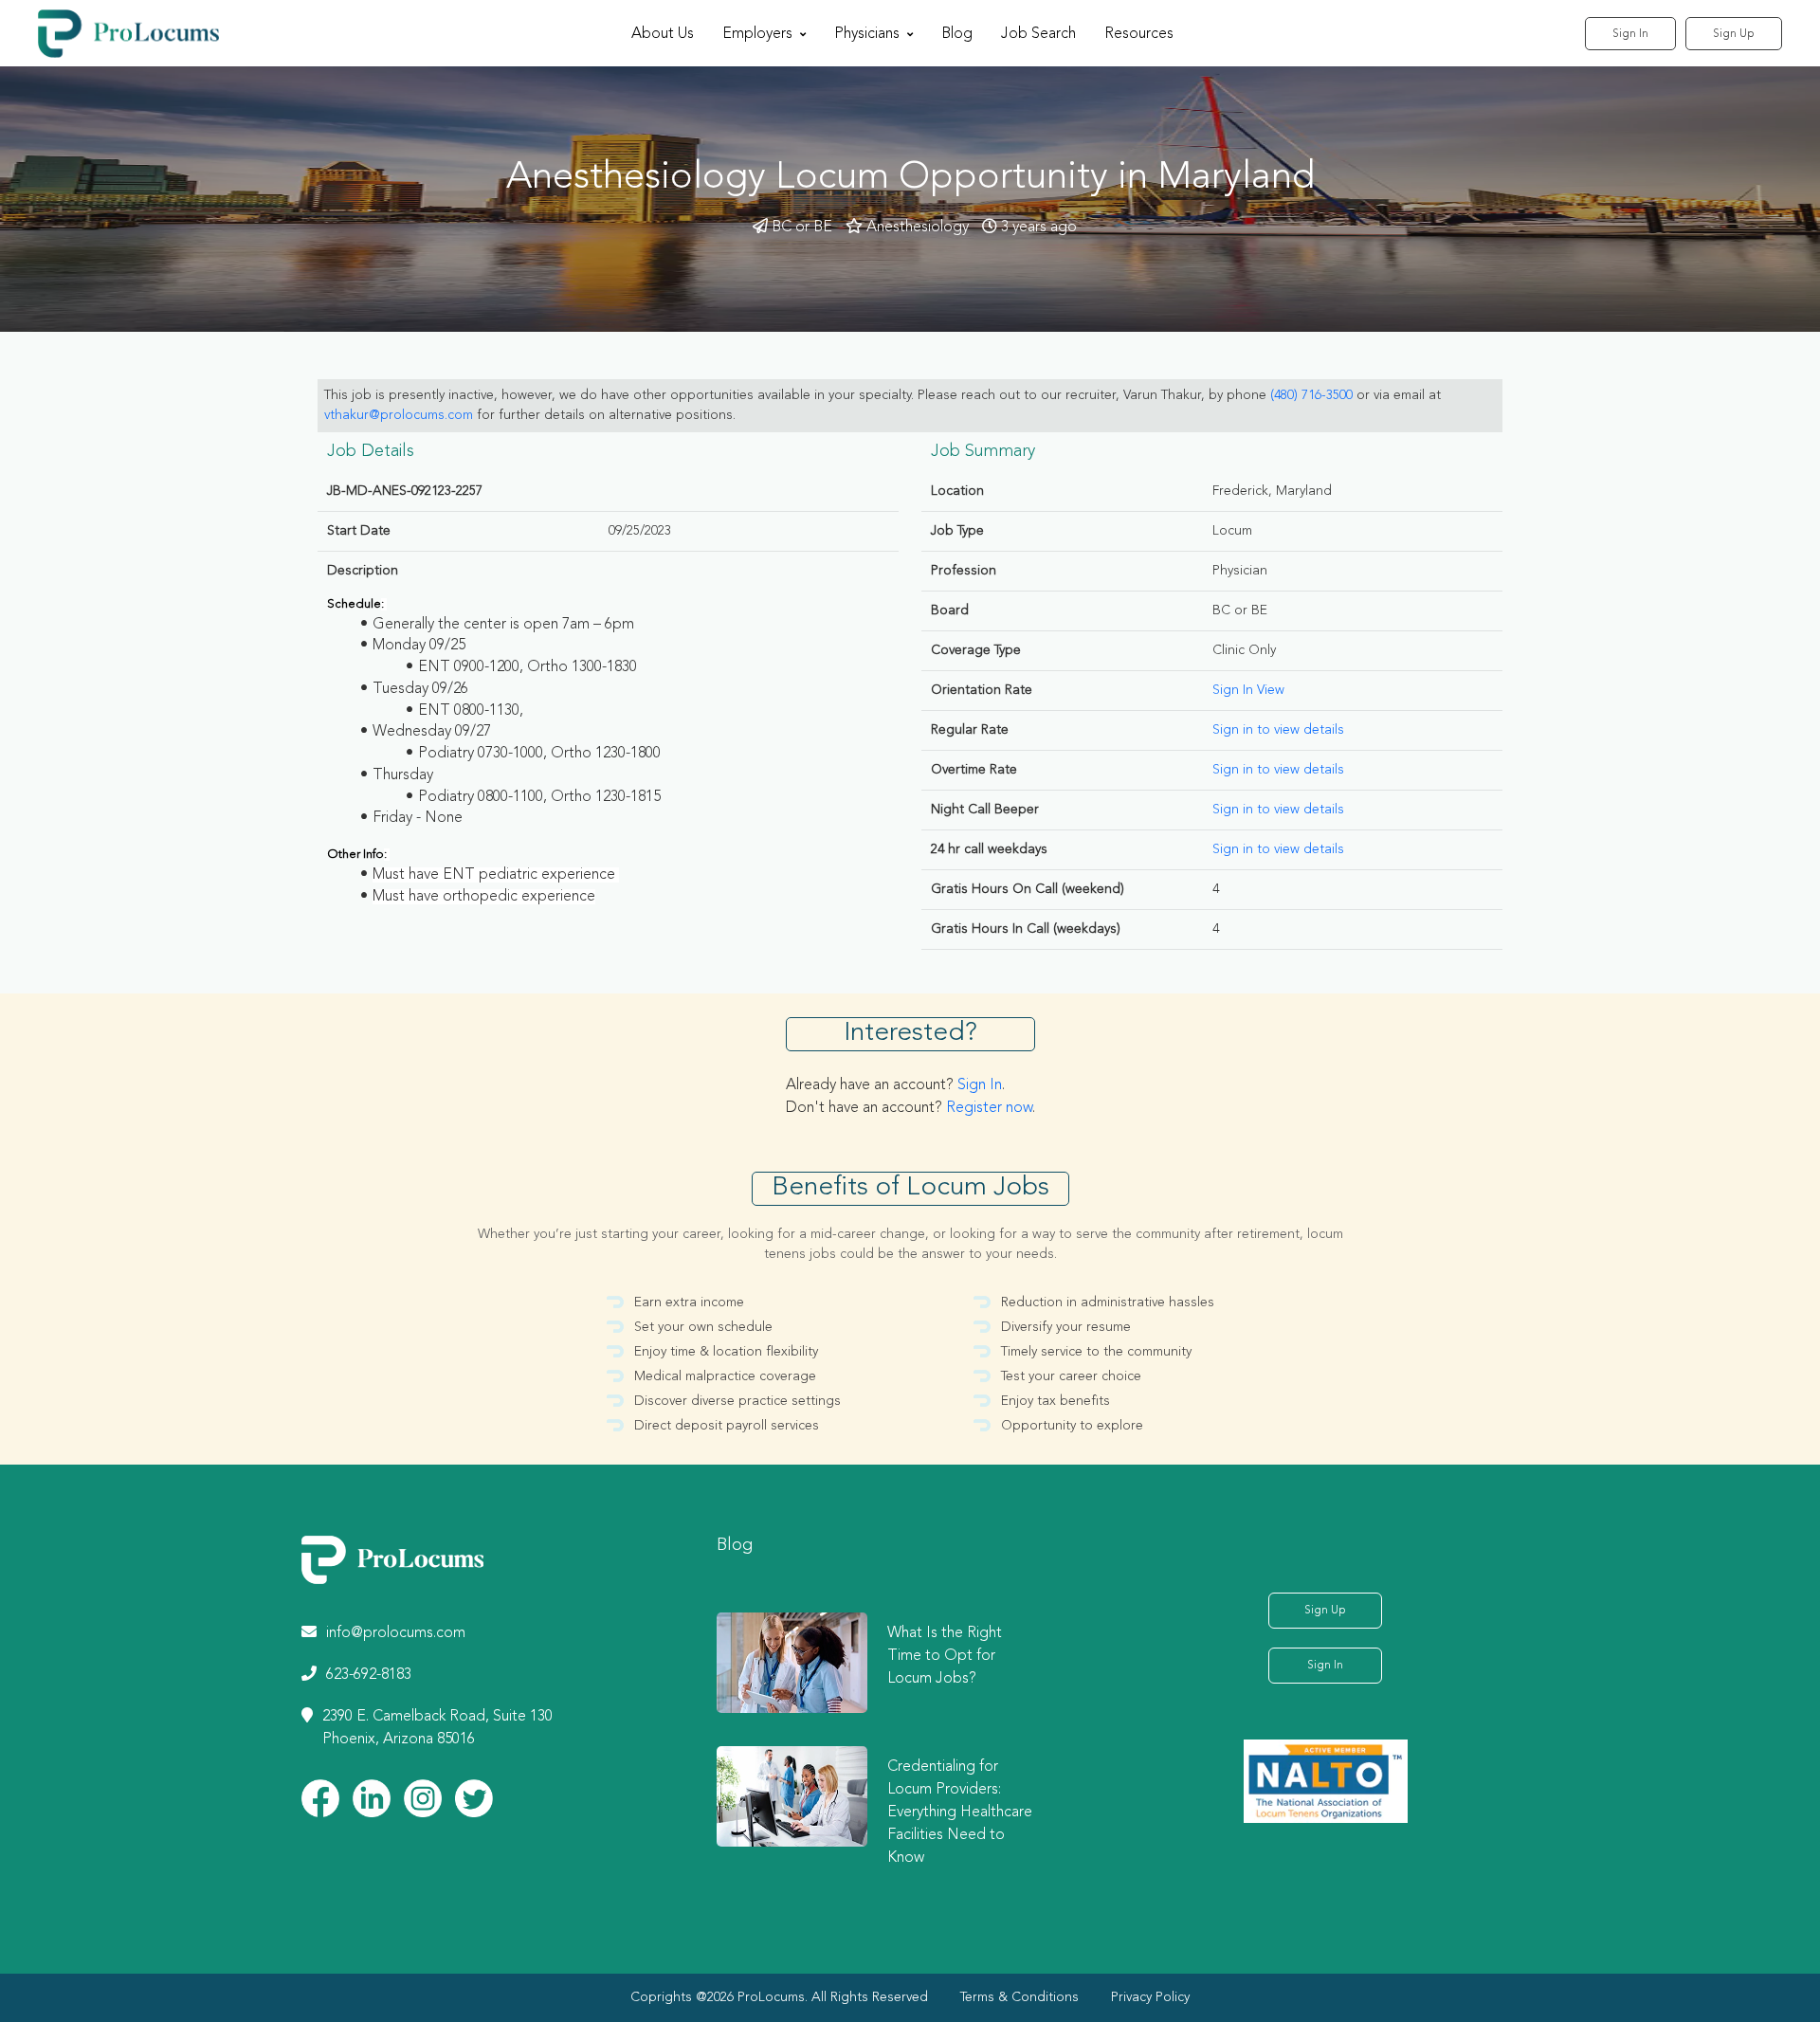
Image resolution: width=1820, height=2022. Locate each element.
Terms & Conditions (1019, 1997)
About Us (663, 34)
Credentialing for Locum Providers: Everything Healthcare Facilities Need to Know (960, 1813)
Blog (957, 34)
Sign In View (1248, 690)
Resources (1139, 34)
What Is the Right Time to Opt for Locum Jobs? (945, 1656)
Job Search (1038, 34)
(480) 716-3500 (1311, 395)
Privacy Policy (1150, 1997)
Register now (989, 1108)
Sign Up (1734, 34)
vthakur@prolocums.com (399, 415)
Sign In (1630, 34)
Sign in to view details (1278, 730)
